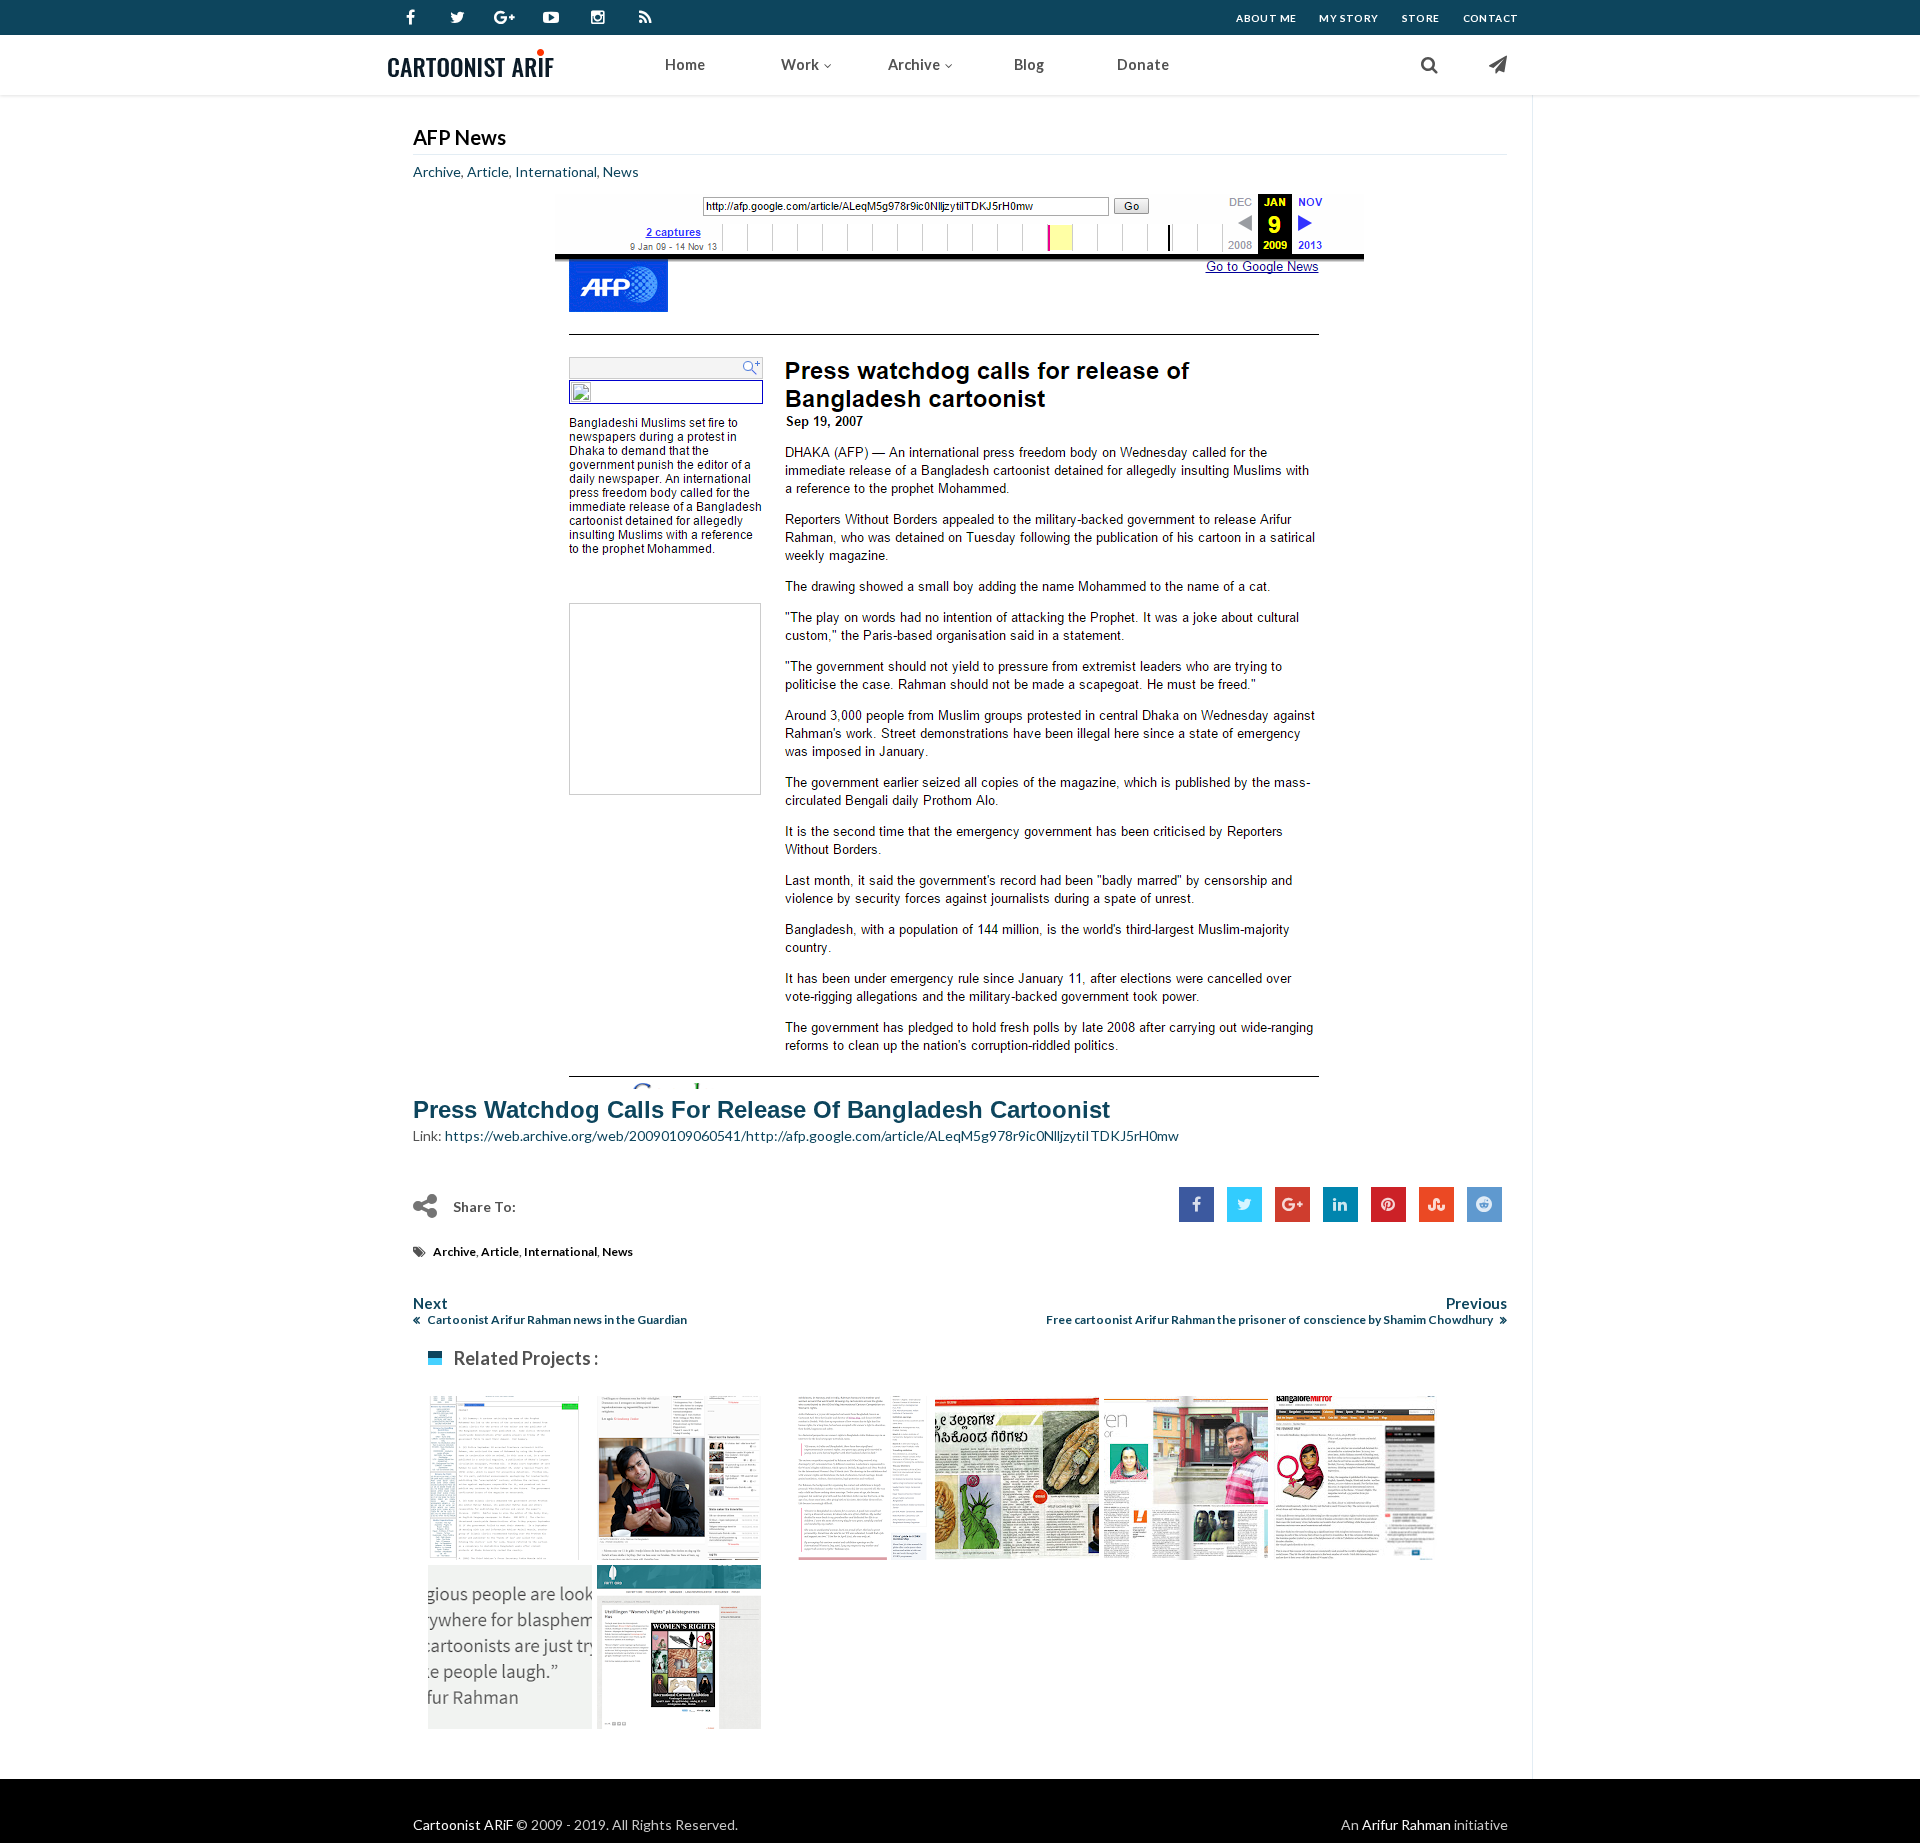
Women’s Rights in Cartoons (847, 1483)
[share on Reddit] (1484, 1204)
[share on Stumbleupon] (1436, 1204)
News (621, 171)
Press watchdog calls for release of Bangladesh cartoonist (761, 1109)
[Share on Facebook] (1196, 1204)
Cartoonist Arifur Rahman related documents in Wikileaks (510, 1504)
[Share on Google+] (1292, 1204)
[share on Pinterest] (1388, 1204)
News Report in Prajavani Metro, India (1017, 1494)
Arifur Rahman (1406, 1824)
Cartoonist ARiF (463, 1824)
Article (488, 171)
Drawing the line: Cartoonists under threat (509, 1663)
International (556, 171)
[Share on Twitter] (1244, 1204)
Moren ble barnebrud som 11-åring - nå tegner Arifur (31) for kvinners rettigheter (678, 1524)
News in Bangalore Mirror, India (1354, 1483)
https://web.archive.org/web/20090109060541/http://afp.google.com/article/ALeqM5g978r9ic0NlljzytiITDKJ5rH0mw (812, 1135)
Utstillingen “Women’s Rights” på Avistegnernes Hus (679, 1673)
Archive (437, 171)
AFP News (459, 137)
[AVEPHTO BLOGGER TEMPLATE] (480, 65)
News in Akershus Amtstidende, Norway (1185, 1494)
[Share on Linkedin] (1340, 1204)
